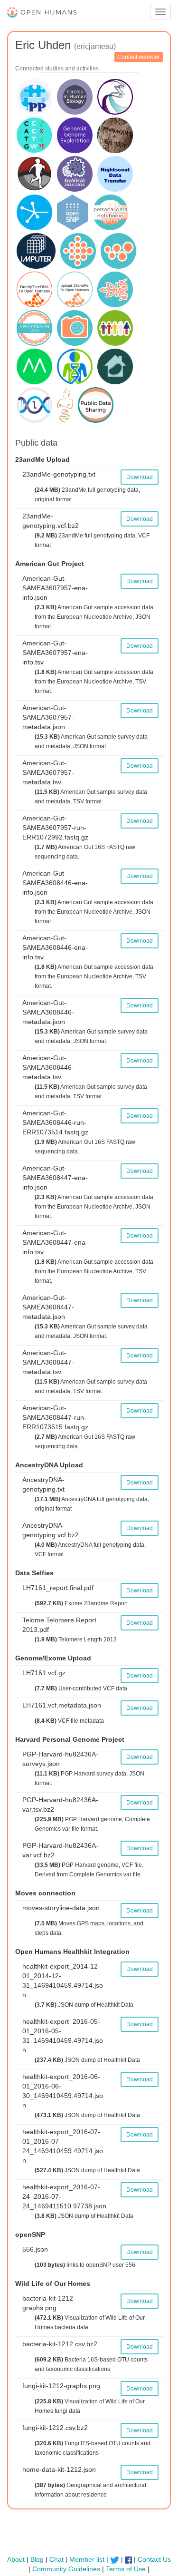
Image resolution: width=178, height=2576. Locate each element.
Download (140, 477)
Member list (87, 2559)
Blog (37, 2559)
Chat (56, 2559)
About (16, 2559)
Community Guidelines (66, 2569)
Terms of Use (126, 2569)
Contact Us (154, 2559)
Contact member (139, 57)
